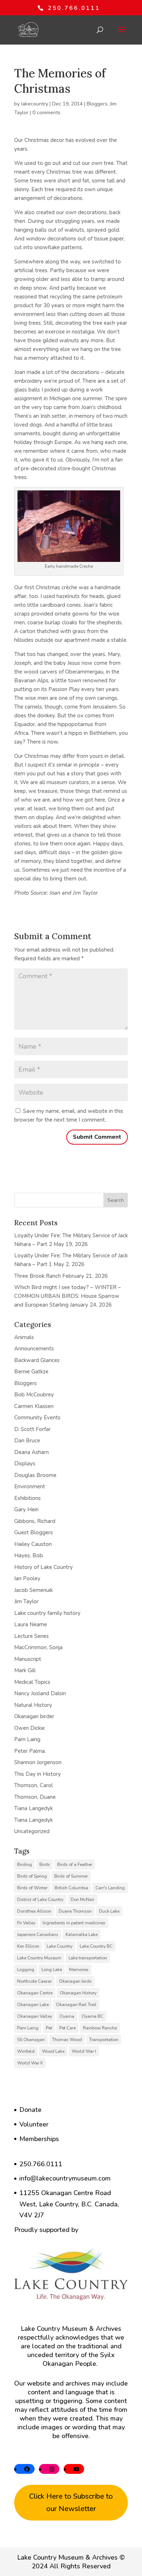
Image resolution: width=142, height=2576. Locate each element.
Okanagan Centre (35, 1993)
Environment (30, 1486)
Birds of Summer (71, 1876)
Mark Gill (25, 1670)
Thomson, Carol (33, 1785)
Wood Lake (53, 2051)
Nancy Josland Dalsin (40, 1693)
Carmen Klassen (34, 1406)
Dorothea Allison (34, 1911)
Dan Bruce (27, 1441)
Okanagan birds (75, 1981)
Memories (79, 1970)
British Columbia (71, 1888)
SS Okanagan (31, 2040)
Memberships (39, 2139)
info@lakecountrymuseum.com (65, 2178)
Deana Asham (31, 1452)
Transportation (104, 2040)
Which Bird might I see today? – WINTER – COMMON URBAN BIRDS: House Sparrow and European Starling (68, 1296)
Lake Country (60, 1946)
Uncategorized (32, 1831)
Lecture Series (31, 1636)
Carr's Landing (110, 1888)
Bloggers (97, 104)
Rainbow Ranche (100, 2028)
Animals (24, 1337)
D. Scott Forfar (32, 1429)
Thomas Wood (67, 2040)
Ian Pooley (27, 1578)
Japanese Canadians (38, 1935)
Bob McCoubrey (34, 1395)
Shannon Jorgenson (38, 1762)
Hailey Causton (33, 1544)
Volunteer (34, 2124)
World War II (30, 2063)
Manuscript (28, 1659)
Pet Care (68, 2028)
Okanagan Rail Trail (76, 2005)
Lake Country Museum (39, 1958)
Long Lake (52, 1970)
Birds (45, 1864)
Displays (25, 1464)
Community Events (37, 1418)
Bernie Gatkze (31, 1372)
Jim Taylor (26, 1601)
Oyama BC (92, 2016)
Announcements (34, 1349)
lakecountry (35, 104)
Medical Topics (32, 1682)
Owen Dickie (29, 1728)
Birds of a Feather (75, 1864)
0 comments (46, 113)
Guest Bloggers (33, 1532)
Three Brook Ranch (38, 1276)
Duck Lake (109, 1911)
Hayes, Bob (29, 1555)
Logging (26, 1970)
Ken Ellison (28, 1946)
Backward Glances (37, 1360)
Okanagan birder (34, 1716)
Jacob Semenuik (33, 1590)
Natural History (33, 1705)
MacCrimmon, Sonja (38, 1647)
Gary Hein (26, 1509)
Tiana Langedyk (33, 1808)
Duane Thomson (75, 1911)
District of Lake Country (40, 1900)
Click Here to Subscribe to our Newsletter (71, 2502)
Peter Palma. (30, 1751)
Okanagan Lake (33, 2005)
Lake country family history (47, 1613)
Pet (49, 2028)
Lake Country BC (96, 1946)
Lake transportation (88, 1958)
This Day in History (38, 1774)
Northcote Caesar (34, 1981)
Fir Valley (26, 1923)
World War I (84, 2051)
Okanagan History (78, 1993)
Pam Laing (27, 1739)
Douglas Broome (35, 1475)
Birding (25, 1864)
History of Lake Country (44, 1567)
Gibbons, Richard (35, 1521)
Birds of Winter (32, 1888)
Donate (30, 2110)
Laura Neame (31, 1624)
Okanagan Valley (35, 2016)
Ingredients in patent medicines (74, 1923)
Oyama (67, 2016)
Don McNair (82, 1900)
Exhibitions (27, 1498)
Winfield (26, 2051)
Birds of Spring (32, 1876)
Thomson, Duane (35, 1797)
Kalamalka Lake (82, 1935)
